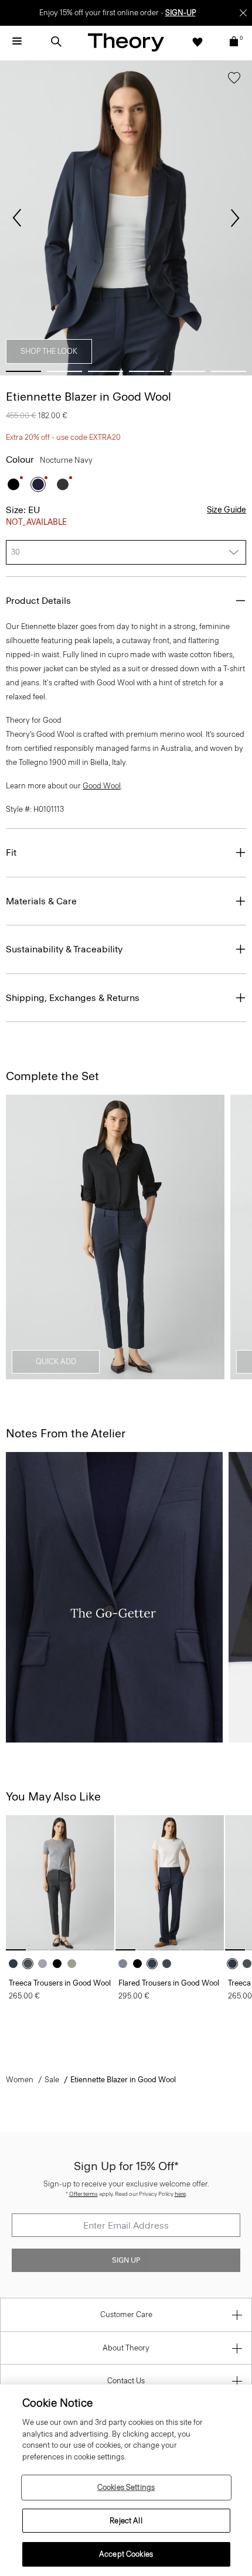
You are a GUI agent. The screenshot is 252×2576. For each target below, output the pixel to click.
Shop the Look (49, 351)
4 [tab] (147, 371)
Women (20, 2080)
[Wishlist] (197, 42)
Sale (52, 2080)
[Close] (243, 13)
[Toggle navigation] (17, 42)
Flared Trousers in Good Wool (169, 1983)
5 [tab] (188, 371)
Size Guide (227, 510)
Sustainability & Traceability (64, 949)
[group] (60, 1883)
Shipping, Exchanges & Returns (73, 998)
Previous (17, 218)
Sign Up (126, 2260)
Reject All (126, 2521)
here (180, 2194)
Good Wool (102, 786)
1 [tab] (23, 371)
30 (16, 552)
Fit (11, 853)
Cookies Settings (126, 2487)
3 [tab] (105, 371)
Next (235, 218)
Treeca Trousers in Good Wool (60, 1983)
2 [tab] (64, 371)
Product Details (38, 601)
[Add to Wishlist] (234, 80)
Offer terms (84, 2194)
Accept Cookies (126, 2554)
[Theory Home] (126, 42)
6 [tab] (229, 371)
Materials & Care (41, 901)
